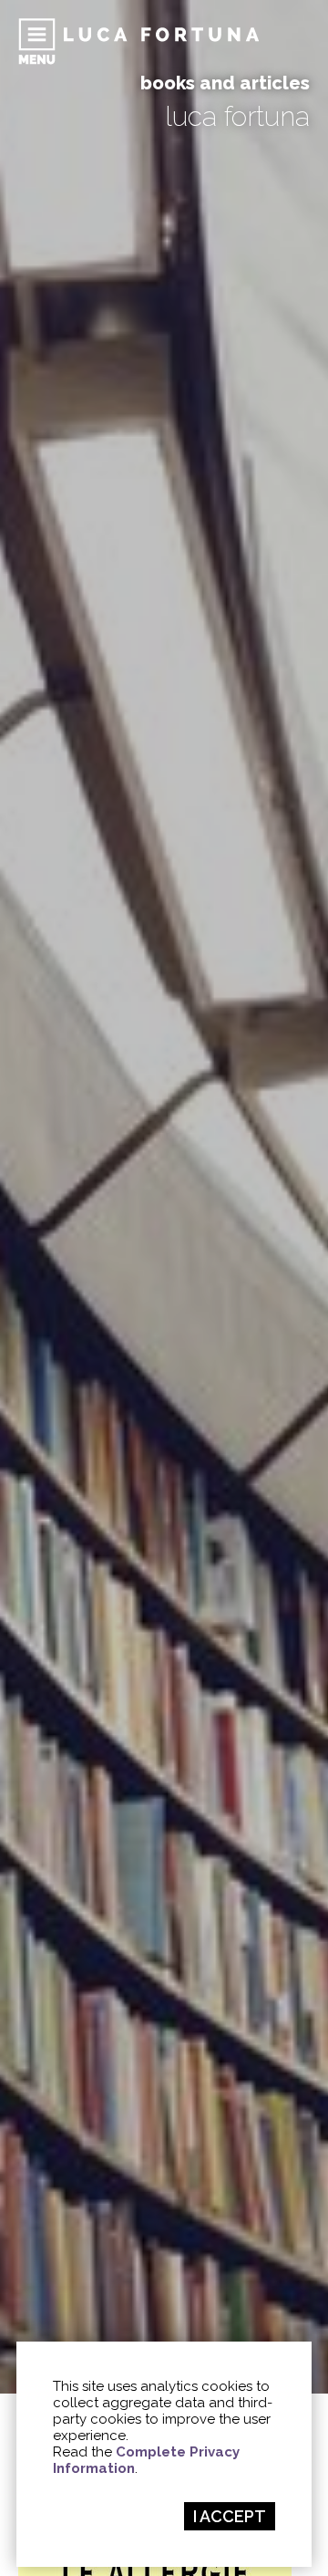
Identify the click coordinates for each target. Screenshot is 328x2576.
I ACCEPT (230, 2516)
